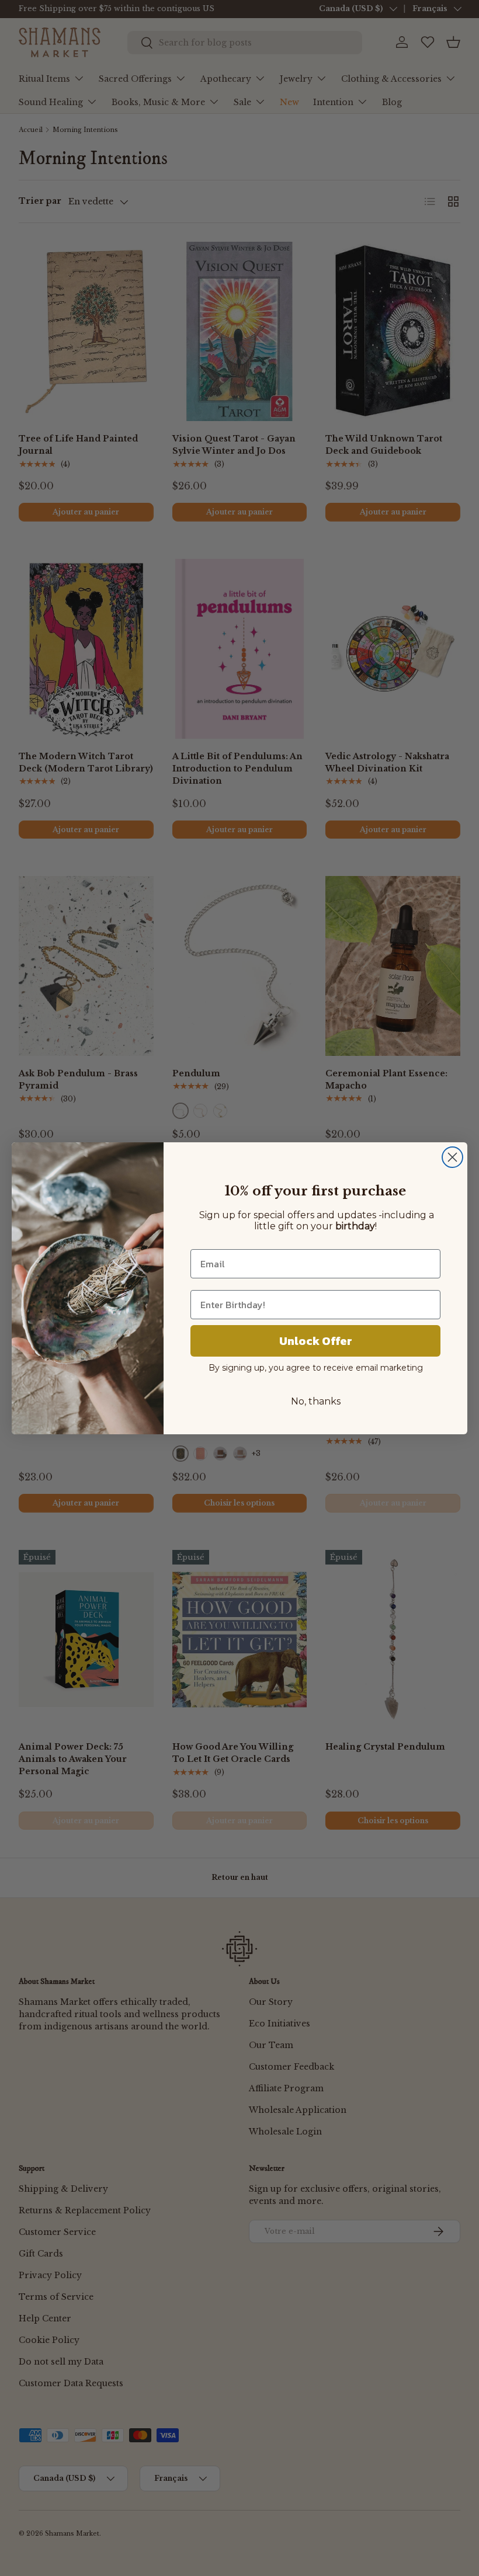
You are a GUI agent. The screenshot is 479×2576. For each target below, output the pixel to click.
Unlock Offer (316, 1341)
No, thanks (316, 1401)
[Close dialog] (452, 1157)
